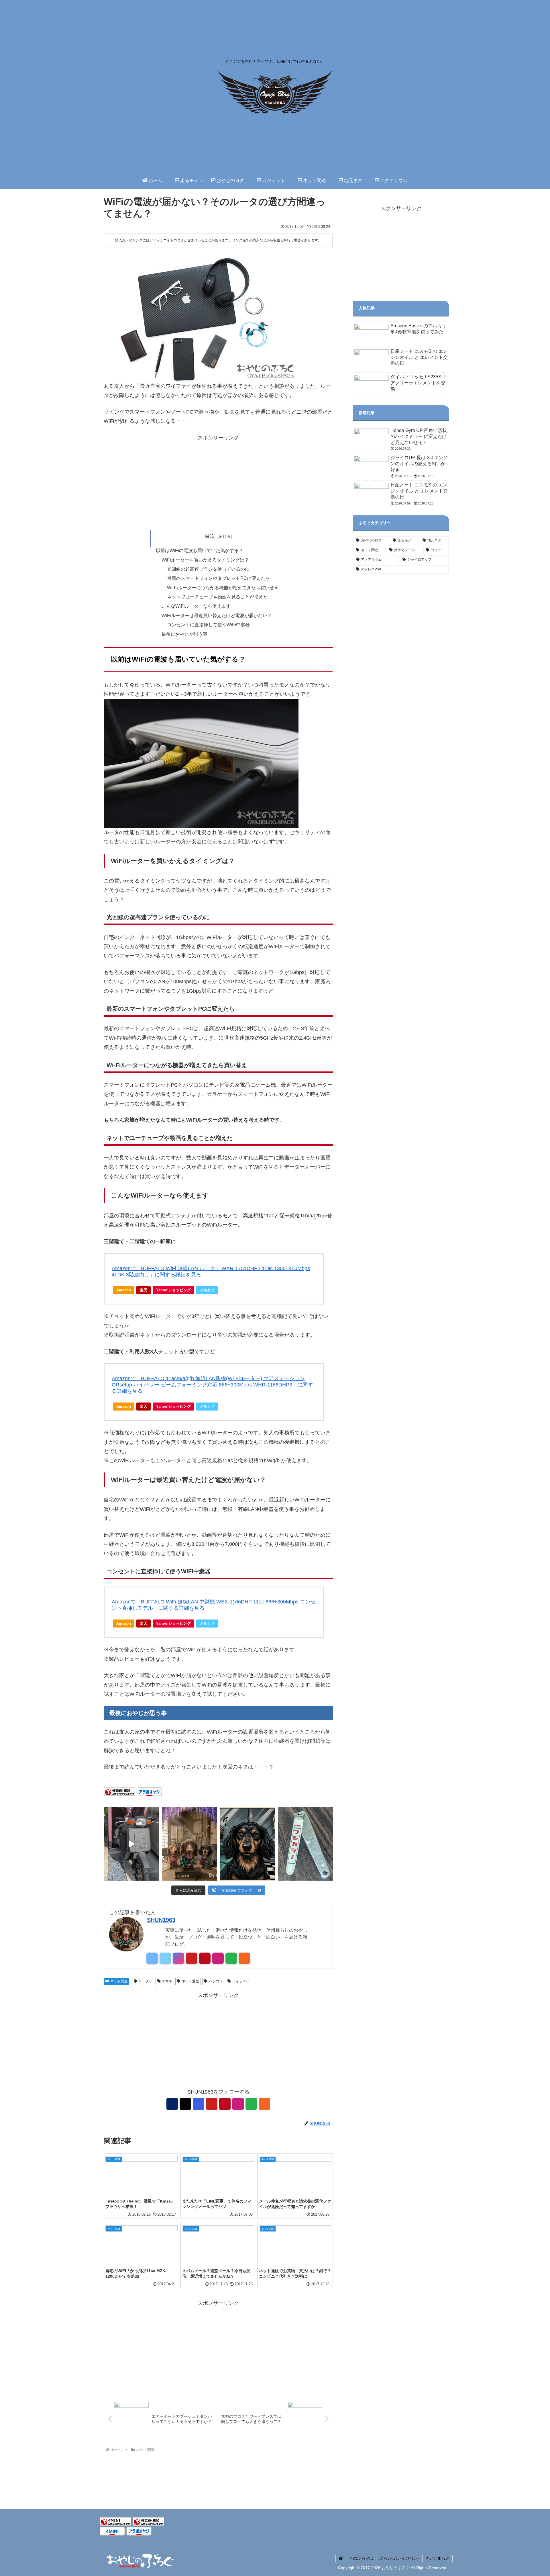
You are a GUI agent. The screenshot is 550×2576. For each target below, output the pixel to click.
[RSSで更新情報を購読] (244, 1958)
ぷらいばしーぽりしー (399, 2558)
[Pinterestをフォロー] (205, 1958)
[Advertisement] (218, 482)
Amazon (124, 1290)
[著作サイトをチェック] (152, 1958)
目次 (210, 536)
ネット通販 (190, 1981)
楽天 (144, 1290)
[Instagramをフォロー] (178, 1958)
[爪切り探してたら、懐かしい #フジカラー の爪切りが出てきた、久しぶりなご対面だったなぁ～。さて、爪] (306, 1844)
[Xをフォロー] (165, 1958)
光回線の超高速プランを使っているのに (208, 569)
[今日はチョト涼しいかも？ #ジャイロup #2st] (131, 1844)
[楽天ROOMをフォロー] (218, 1958)
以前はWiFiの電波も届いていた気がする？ (200, 550)
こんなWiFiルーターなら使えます (196, 606)
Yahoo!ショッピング (173, 1290)
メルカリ (207, 1290)
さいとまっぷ (437, 2558)
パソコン (216, 1981)
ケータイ (146, 1981)
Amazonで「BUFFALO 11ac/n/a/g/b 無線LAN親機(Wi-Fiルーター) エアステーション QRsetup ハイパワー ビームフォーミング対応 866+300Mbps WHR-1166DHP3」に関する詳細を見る (212, 1385)
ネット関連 (119, 1981)
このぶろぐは (361, 2558)
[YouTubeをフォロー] (192, 1958)
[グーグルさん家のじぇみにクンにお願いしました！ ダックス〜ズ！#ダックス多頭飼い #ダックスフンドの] (189, 1844)
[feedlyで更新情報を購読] (231, 1958)
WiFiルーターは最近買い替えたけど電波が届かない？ (217, 615)
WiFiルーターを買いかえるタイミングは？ (205, 560)
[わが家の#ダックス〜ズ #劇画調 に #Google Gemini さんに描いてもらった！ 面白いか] (247, 1844)
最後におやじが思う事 (184, 634)
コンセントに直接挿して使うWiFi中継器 (208, 625)
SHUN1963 (161, 1920)
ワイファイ (241, 1981)
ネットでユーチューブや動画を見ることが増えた (217, 597)
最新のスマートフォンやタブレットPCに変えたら (218, 578)
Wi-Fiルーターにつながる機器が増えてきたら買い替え (223, 588)
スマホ (167, 1981)
